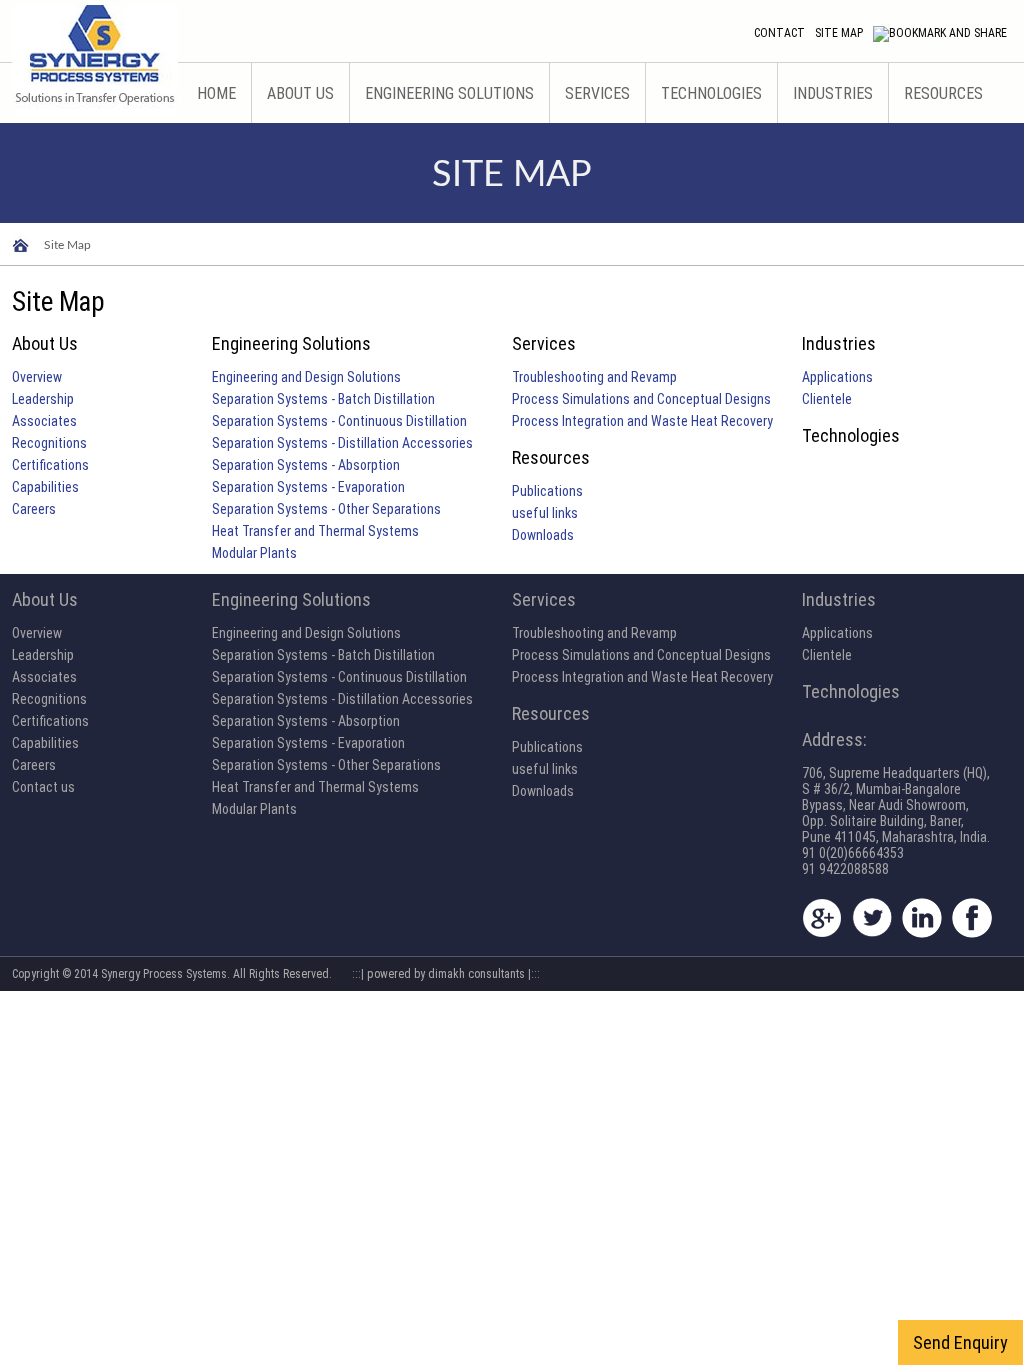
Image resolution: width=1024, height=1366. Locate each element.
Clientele (827, 399)
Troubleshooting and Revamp (594, 377)
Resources (943, 93)
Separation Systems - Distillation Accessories (342, 443)
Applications (837, 377)
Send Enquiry (960, 1342)
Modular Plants (254, 553)
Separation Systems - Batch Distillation (323, 399)
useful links (545, 513)
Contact (779, 33)
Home (216, 93)
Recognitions (49, 443)
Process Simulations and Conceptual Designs (641, 399)
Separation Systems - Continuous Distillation (339, 421)
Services (597, 93)
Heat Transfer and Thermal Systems (315, 531)
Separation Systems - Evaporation (308, 487)
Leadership (43, 399)
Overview (37, 377)
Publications (547, 491)
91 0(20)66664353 (853, 853)
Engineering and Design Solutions (306, 377)
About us (300, 93)
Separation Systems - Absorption (306, 465)
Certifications (50, 465)
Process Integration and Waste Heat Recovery (642, 421)
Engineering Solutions (449, 93)
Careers (34, 509)
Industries (833, 93)
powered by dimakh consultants (446, 974)
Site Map (839, 33)
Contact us (43, 787)
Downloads (543, 535)
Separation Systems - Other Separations (326, 509)
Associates (44, 421)
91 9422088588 (845, 869)
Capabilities (45, 487)
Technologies (711, 93)
